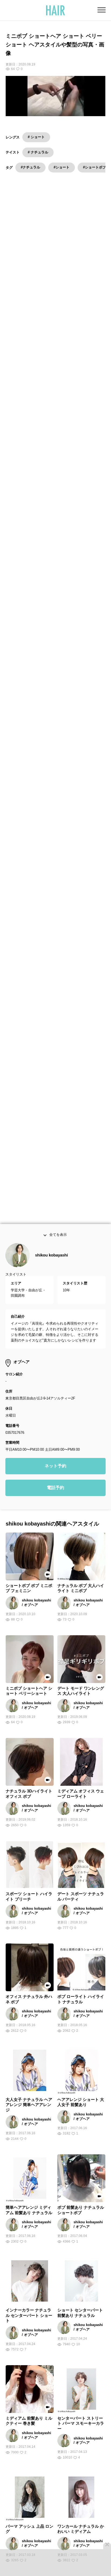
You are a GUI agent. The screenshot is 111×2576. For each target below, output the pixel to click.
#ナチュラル (30, 167)
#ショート (62, 167)
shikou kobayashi (51, 1266)
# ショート (36, 137)
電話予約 (55, 1499)
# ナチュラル (38, 152)
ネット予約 (55, 1477)
